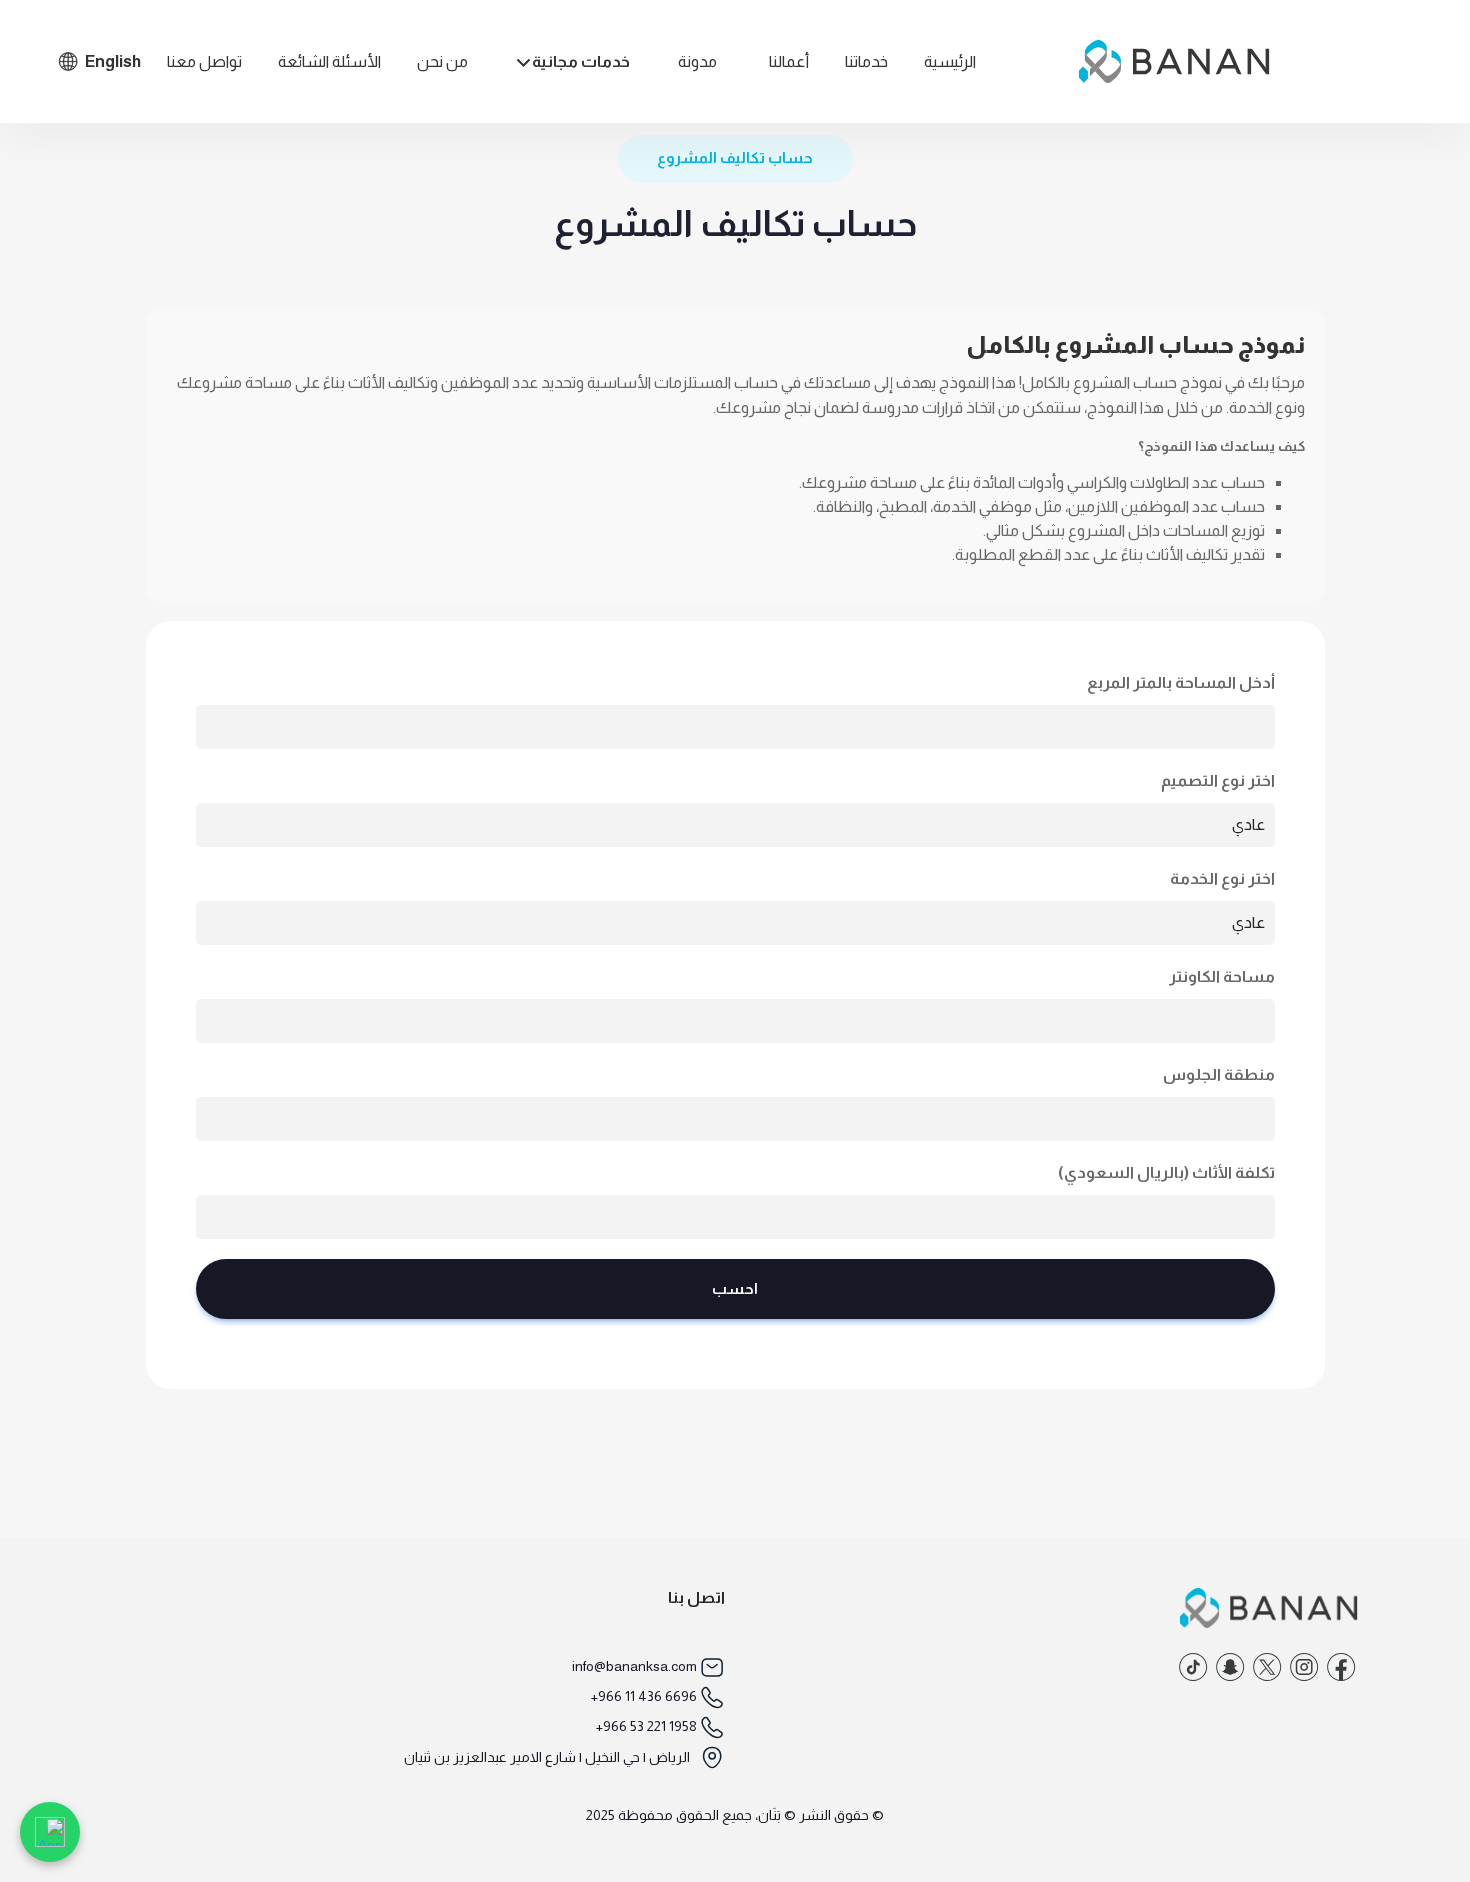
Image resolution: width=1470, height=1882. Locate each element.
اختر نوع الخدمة (1222, 878)
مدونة (697, 61)
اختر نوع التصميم (1218, 780)
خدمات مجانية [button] (581, 61)
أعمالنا (789, 61)
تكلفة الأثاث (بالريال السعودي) (1166, 1172)
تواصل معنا (204, 61)
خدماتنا (866, 61)
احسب (735, 1288)
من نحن (442, 61)
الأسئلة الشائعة (329, 61)
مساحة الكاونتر (1222, 976)
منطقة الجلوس (1219, 1074)
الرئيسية (950, 61)
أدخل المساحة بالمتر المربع (1181, 682)
